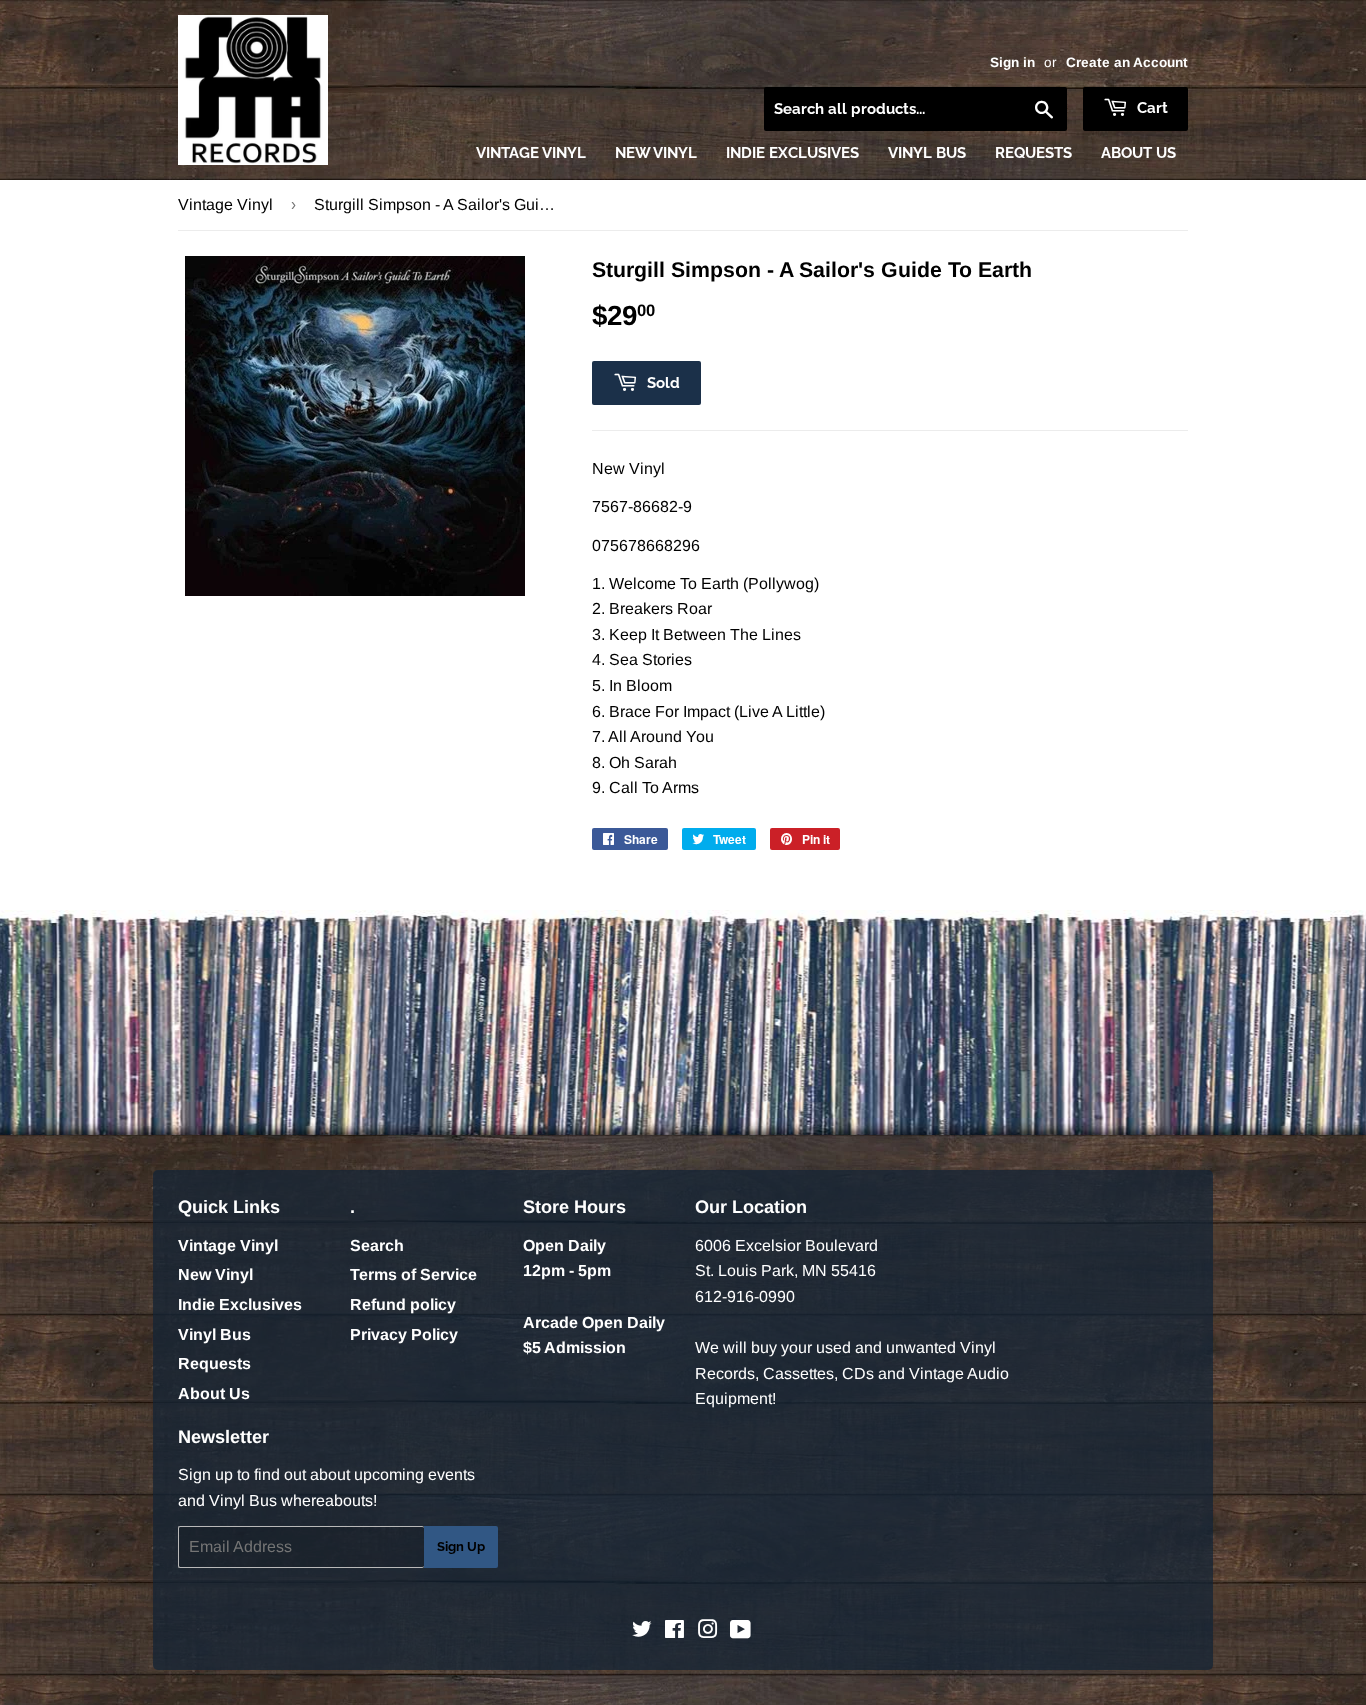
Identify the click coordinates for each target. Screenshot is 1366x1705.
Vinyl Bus (927, 153)
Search (377, 1245)
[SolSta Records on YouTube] (740, 1631)
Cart (1150, 108)
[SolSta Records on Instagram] (708, 1631)
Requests (1033, 153)
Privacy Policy (404, 1334)
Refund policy (403, 1304)
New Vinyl (656, 153)
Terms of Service (413, 1274)
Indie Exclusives (792, 153)
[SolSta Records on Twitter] (642, 1631)
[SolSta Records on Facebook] (674, 1631)
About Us (1138, 153)
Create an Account (1127, 62)
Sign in (1012, 62)
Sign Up (461, 1546)
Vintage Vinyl (531, 153)
